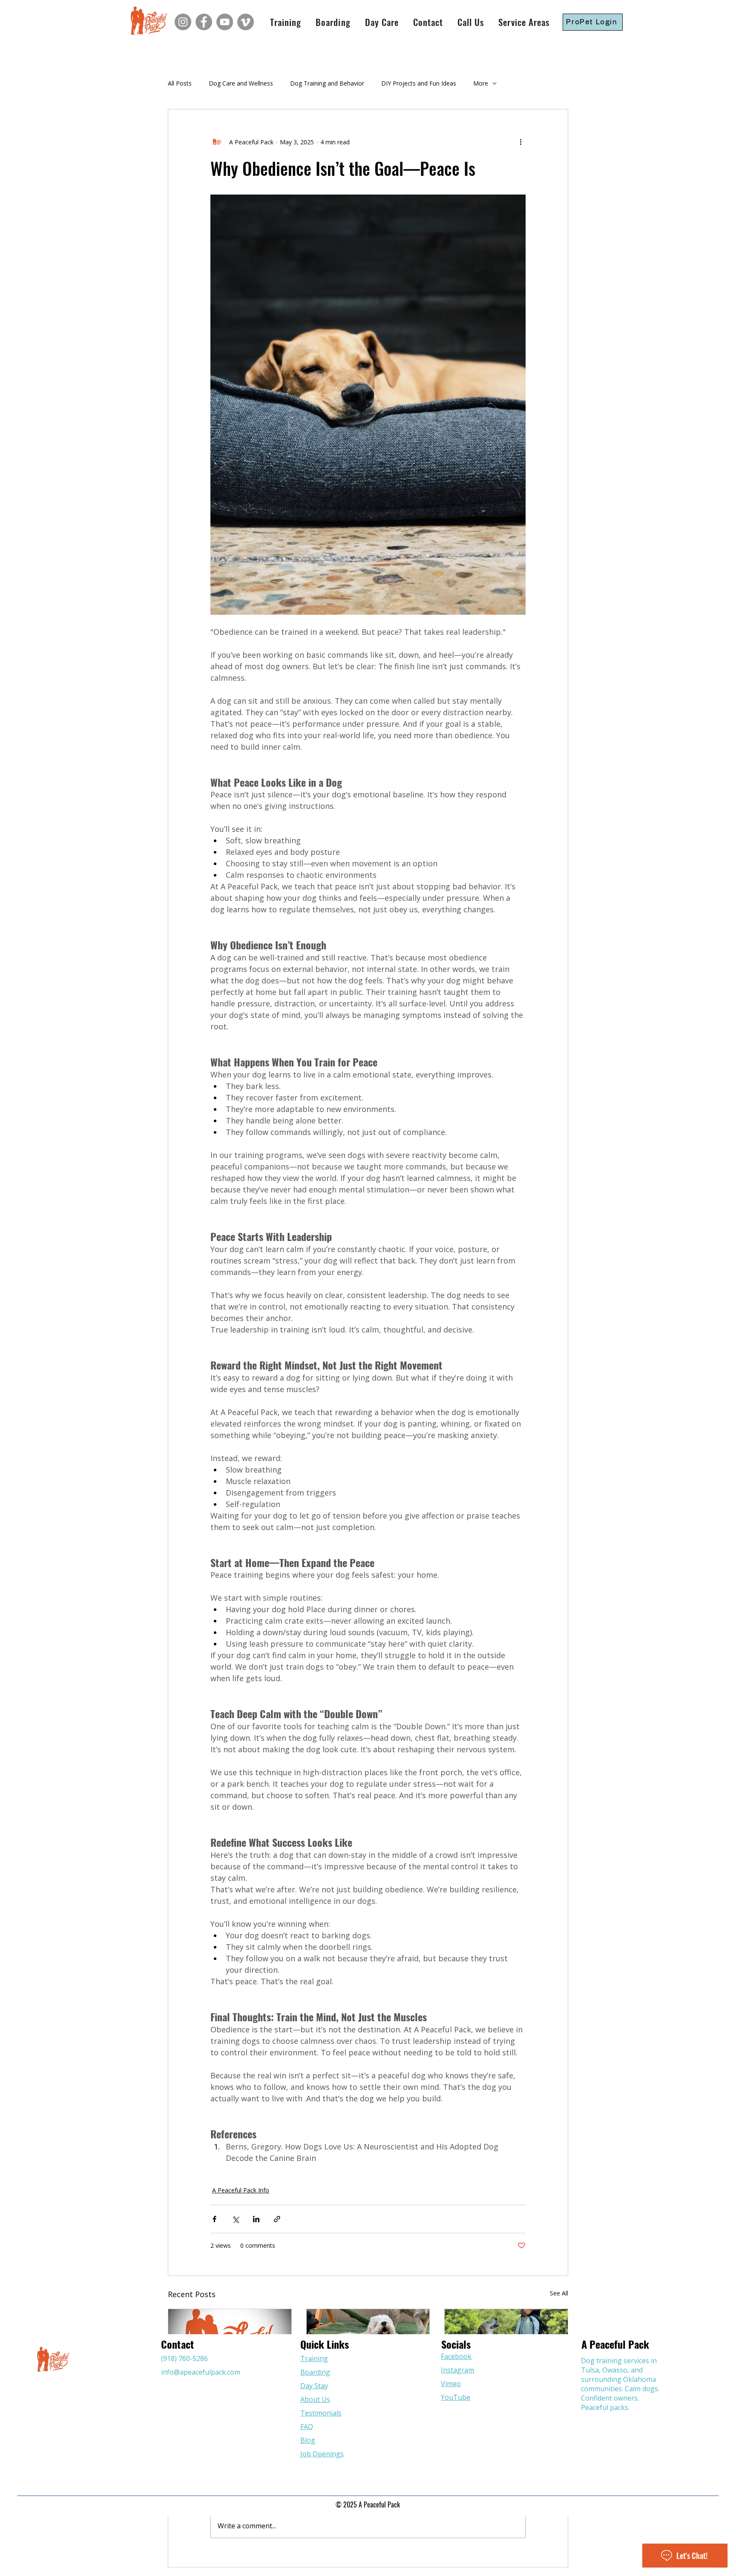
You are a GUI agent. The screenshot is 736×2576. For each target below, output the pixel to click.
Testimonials (321, 2413)
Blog (308, 2440)
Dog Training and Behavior (327, 83)
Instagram (457, 2370)
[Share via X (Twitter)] (235, 2219)
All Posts (180, 83)
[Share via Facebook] (214, 2219)
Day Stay (314, 2386)
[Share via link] (277, 2219)
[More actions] (520, 142)
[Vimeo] (246, 22)
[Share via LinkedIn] (256, 2219)
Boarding (315, 2372)
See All (559, 2293)
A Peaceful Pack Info (241, 2190)
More (481, 83)
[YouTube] (225, 22)
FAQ (307, 2427)
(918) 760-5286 (184, 2358)
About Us (315, 2399)
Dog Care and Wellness (241, 83)
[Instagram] (183, 22)
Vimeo (451, 2384)
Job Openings (322, 2454)
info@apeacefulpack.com (201, 2372)
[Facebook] (204, 22)
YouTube (456, 2397)
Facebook (456, 2356)
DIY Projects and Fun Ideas (419, 83)
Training (314, 2358)
